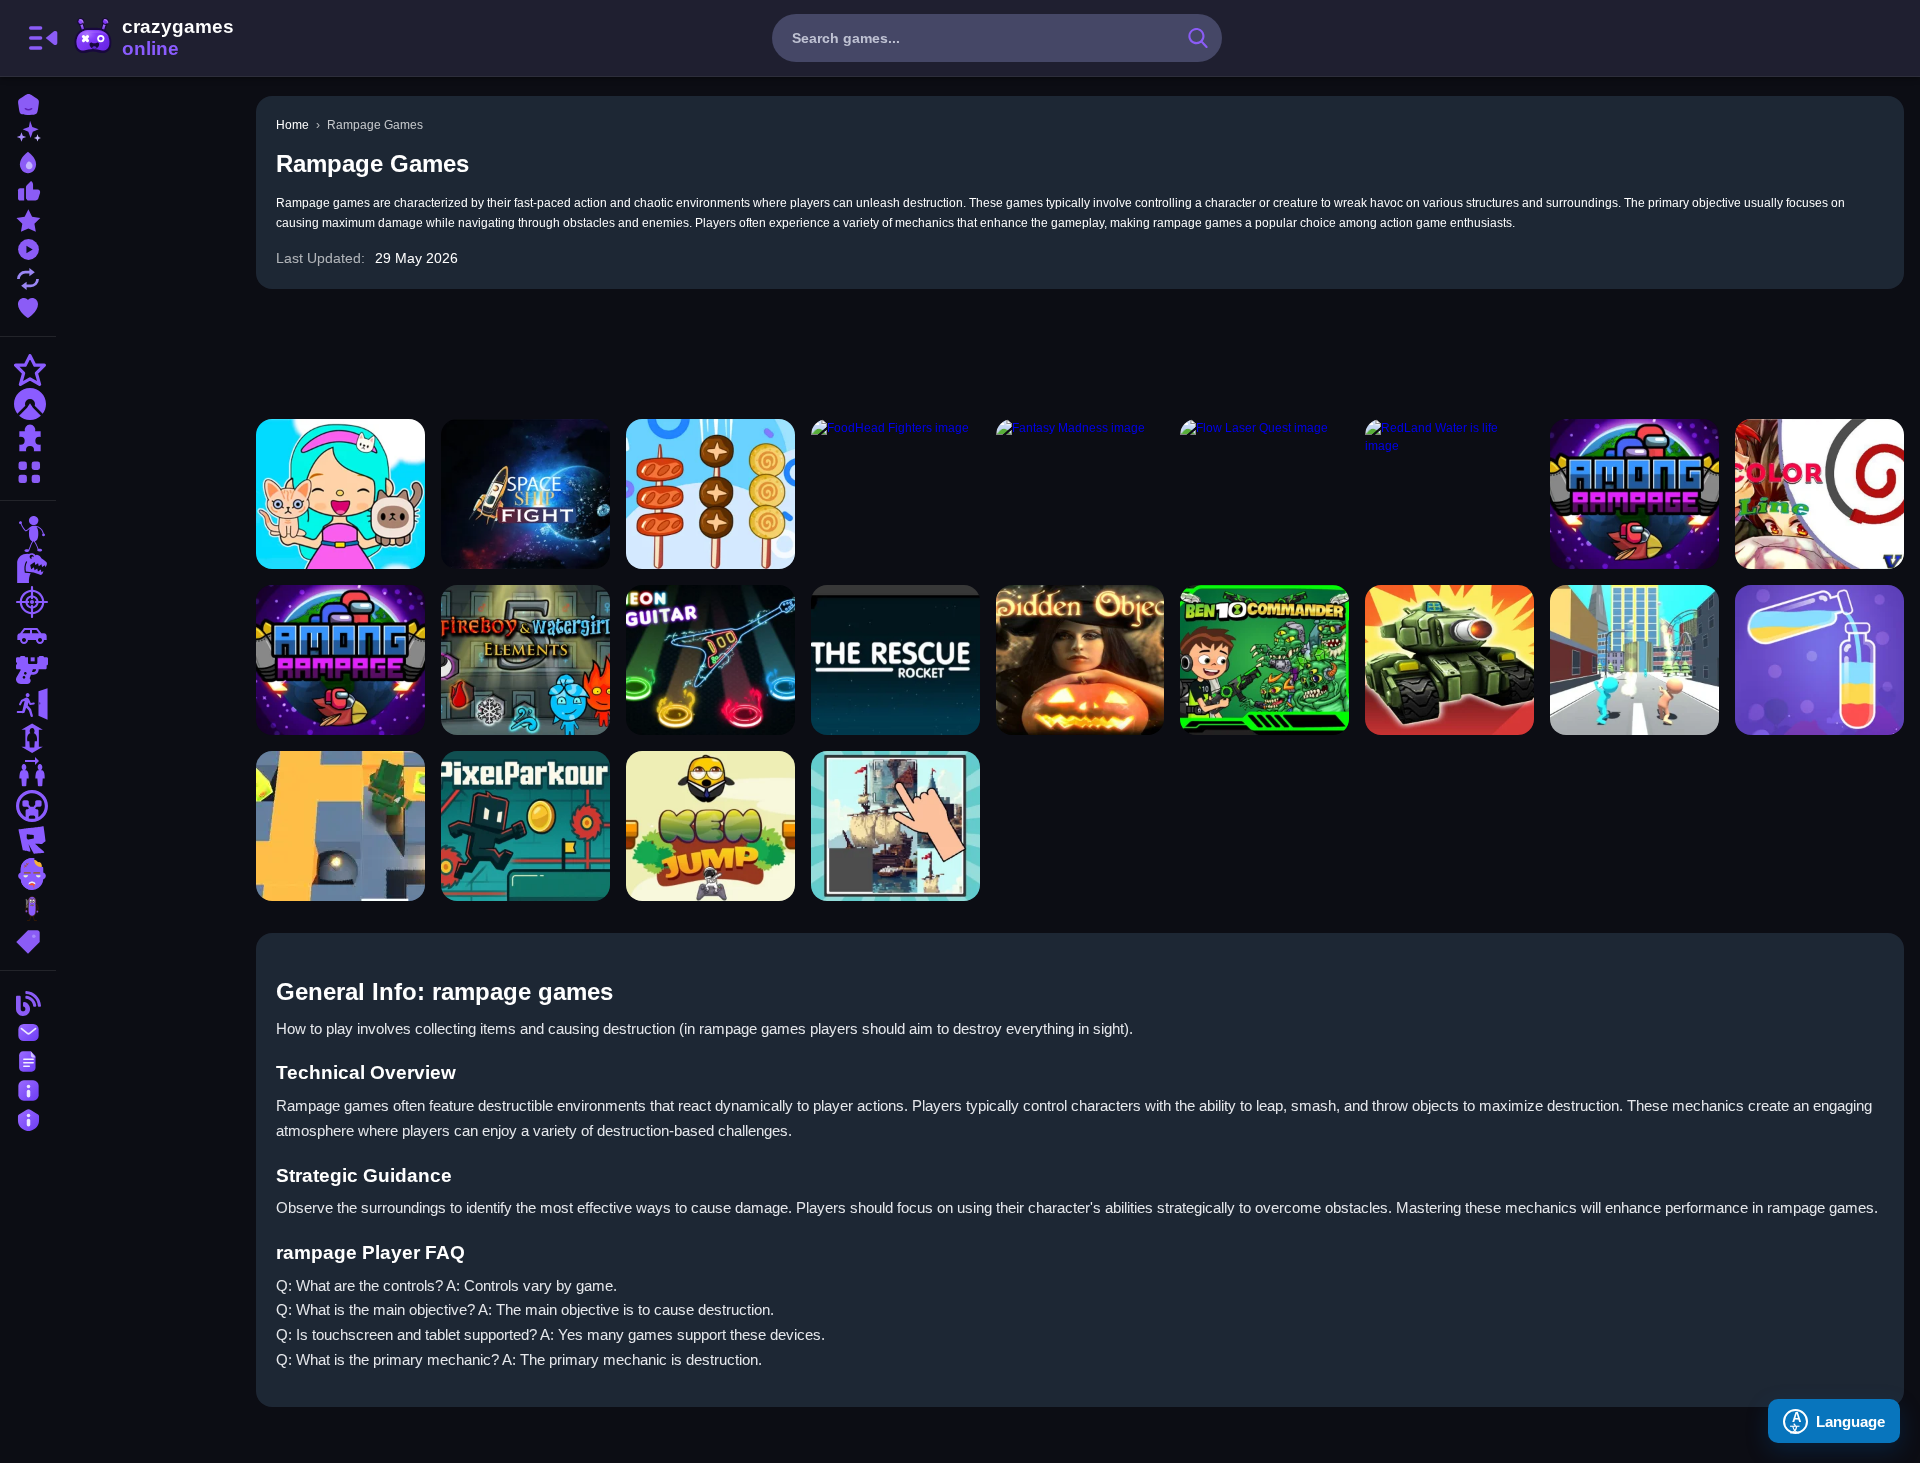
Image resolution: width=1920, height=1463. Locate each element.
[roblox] (28, 840)
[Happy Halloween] (1080, 660)
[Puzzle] (28, 438)
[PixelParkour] (525, 826)
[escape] (28, 704)
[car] (28, 636)
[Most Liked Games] (28, 189)
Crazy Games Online (153, 38)
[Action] (28, 370)
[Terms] (28, 1059)
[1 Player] (28, 738)
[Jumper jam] (710, 826)
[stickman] (28, 534)
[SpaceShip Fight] (525, 494)
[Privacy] (28, 1117)
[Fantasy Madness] (1080, 494)
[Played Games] (28, 247)
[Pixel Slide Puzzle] (895, 826)
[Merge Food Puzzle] (710, 494)
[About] (28, 1088)
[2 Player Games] (28, 772)
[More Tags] (28, 939)
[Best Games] (28, 160)
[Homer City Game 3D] (1634, 660)
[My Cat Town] (340, 494)
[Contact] (28, 1030)
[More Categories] (28, 469)
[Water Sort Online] (1819, 660)
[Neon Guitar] (710, 660)
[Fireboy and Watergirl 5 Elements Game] (525, 660)
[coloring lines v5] (1819, 494)
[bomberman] (340, 826)
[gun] (28, 670)
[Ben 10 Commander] (1264, 660)
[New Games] (28, 131)
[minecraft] (28, 806)
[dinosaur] (28, 568)
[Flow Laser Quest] (1264, 494)
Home (292, 125)
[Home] (28, 102)
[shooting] (28, 602)
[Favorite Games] (28, 305)
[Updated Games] (28, 276)
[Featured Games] (28, 218)
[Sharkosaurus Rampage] (1634, 494)
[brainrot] (28, 908)
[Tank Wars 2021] (1449, 660)
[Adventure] (28, 404)
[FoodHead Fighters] (895, 494)
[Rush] (895, 660)
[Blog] (28, 1001)
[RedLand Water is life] (1449, 494)
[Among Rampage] (340, 660)
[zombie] (28, 874)
